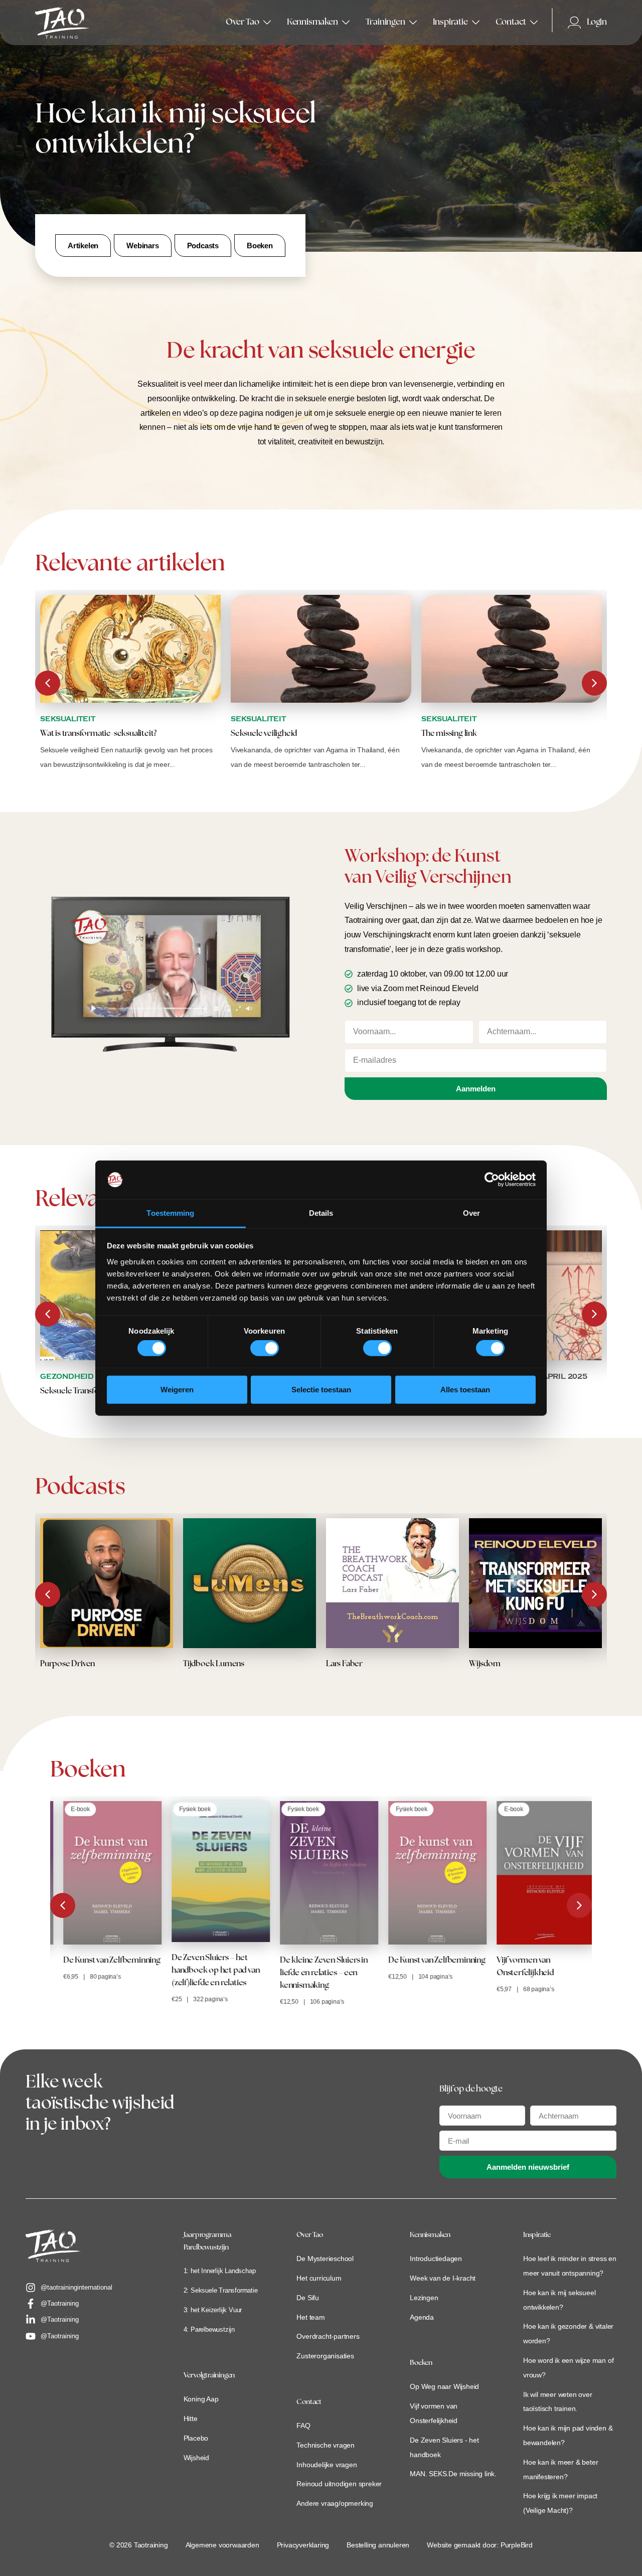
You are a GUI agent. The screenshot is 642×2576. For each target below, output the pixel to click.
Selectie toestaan (321, 1389)
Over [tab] (471, 1213)
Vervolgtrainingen (209, 2376)
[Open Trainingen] (413, 23)
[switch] (265, 1348)
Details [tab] (321, 1213)
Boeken (421, 2363)
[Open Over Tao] (267, 23)
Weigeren (177, 1389)
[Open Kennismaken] (346, 23)
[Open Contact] (534, 23)
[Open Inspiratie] (476, 23)
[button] (594, 683)
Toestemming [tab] (170, 1213)
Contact (309, 2402)
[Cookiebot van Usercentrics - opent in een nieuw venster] (492, 1180)
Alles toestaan (465, 1389)
